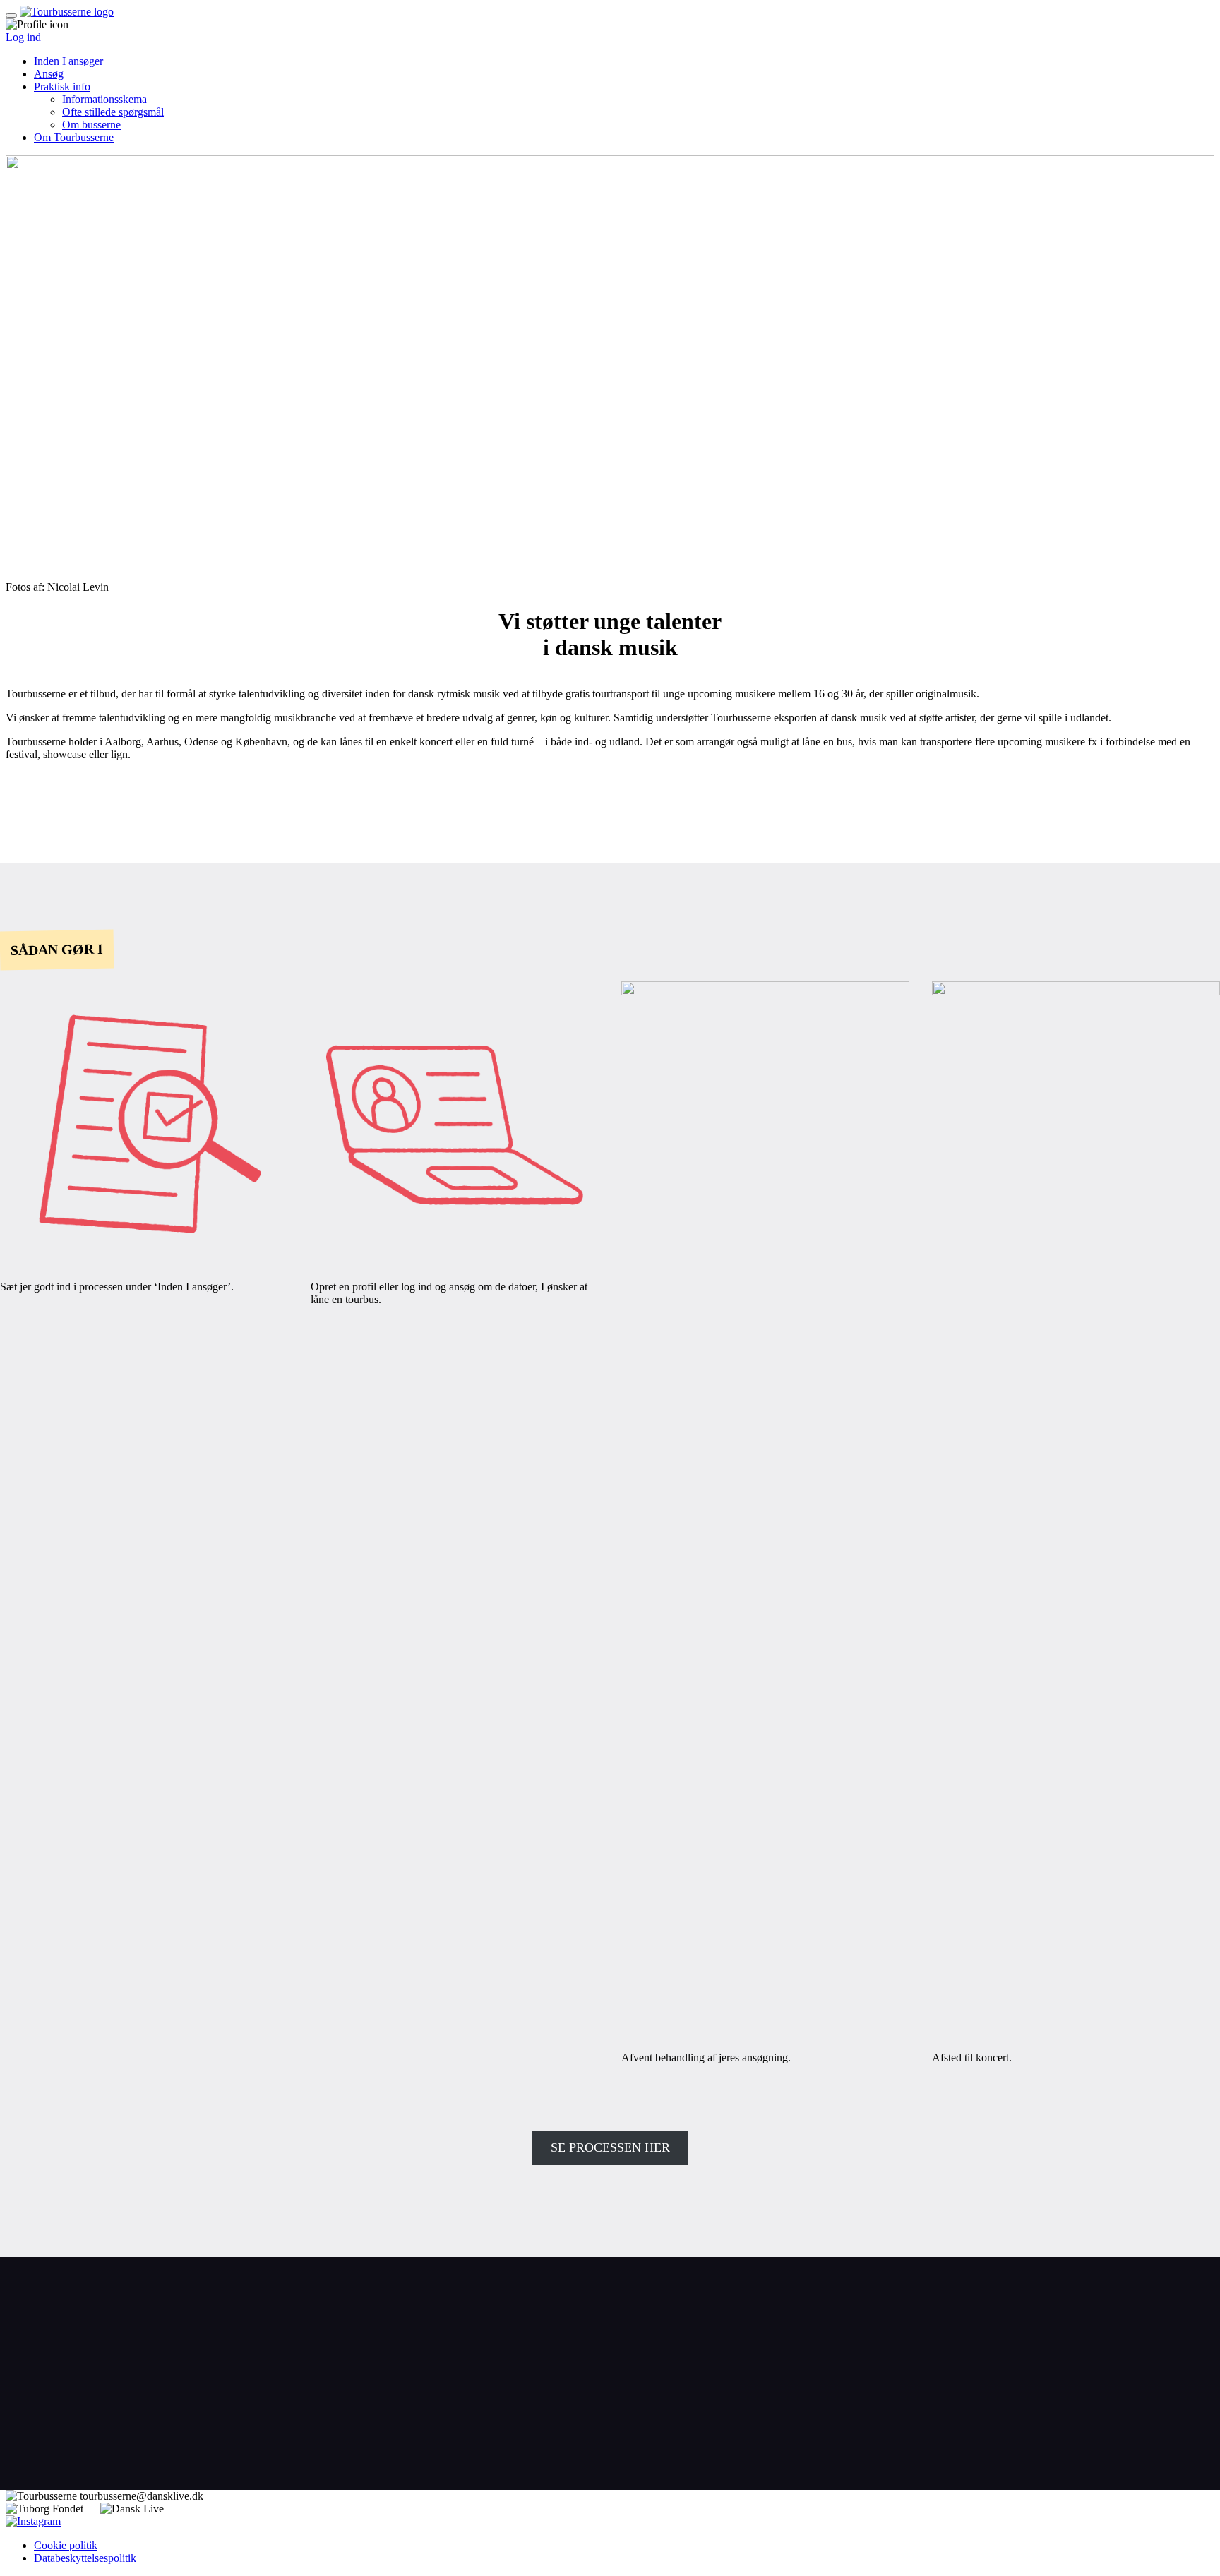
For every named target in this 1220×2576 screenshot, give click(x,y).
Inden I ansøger (68, 61)
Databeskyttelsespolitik (85, 2558)
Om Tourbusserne (74, 137)
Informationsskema (104, 99)
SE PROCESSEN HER (610, 2147)
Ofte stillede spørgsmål (113, 112)
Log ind (23, 37)
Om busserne (91, 125)
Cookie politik (66, 2545)
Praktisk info (62, 86)
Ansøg (49, 74)
